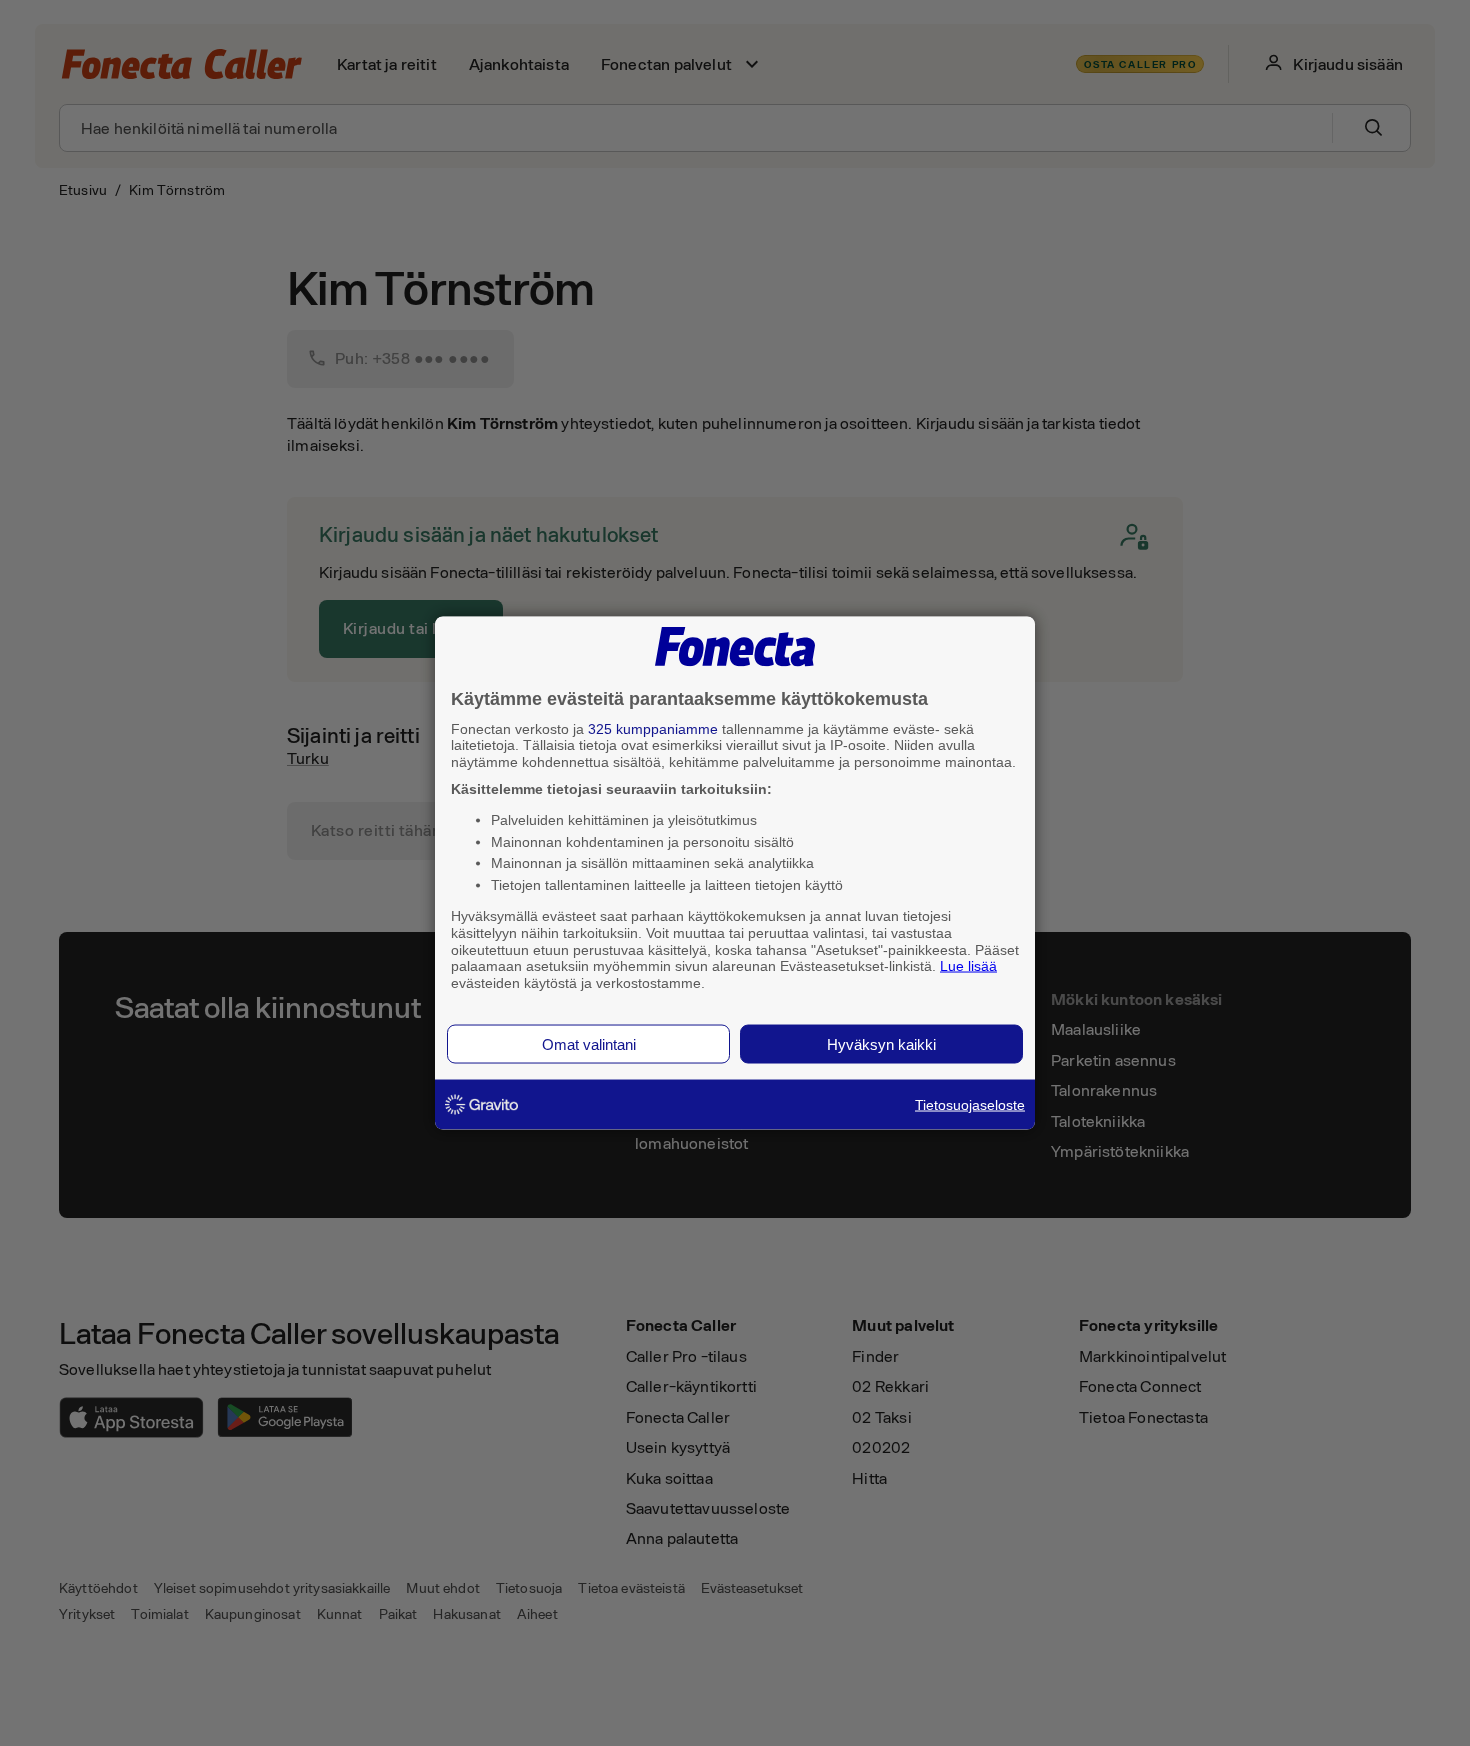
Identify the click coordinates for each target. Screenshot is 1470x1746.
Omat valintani (589, 1043)
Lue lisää (968, 966)
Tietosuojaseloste (970, 1104)
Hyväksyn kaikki (881, 1043)
